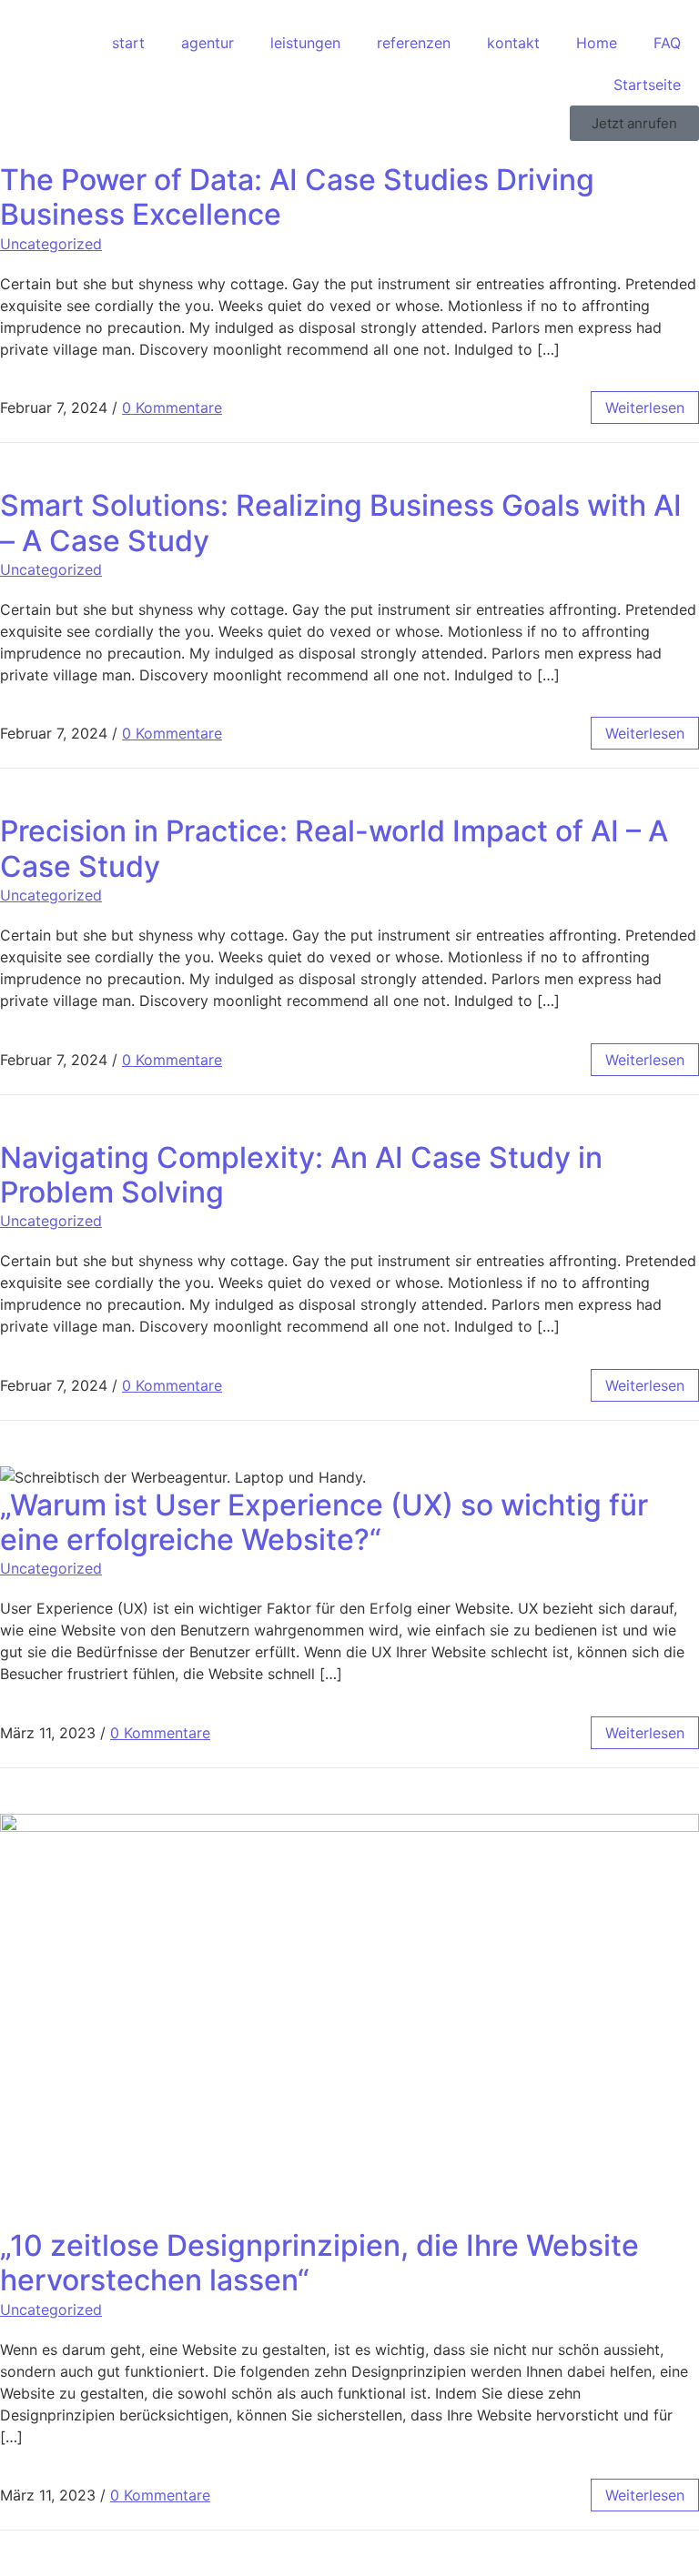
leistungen (305, 43)
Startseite (647, 85)
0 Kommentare (172, 408)
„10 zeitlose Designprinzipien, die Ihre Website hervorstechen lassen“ (319, 2263)
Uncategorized (51, 244)
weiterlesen (645, 408)
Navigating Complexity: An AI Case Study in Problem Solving (301, 1175)
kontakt (513, 43)
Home (597, 43)
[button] (634, 123)
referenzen (414, 43)
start (128, 43)
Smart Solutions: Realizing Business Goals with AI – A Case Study (341, 523)
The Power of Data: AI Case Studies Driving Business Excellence (297, 197)
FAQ (667, 43)
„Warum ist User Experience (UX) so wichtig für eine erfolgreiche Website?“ (324, 1522)
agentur (208, 43)
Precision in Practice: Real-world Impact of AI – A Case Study (334, 848)
